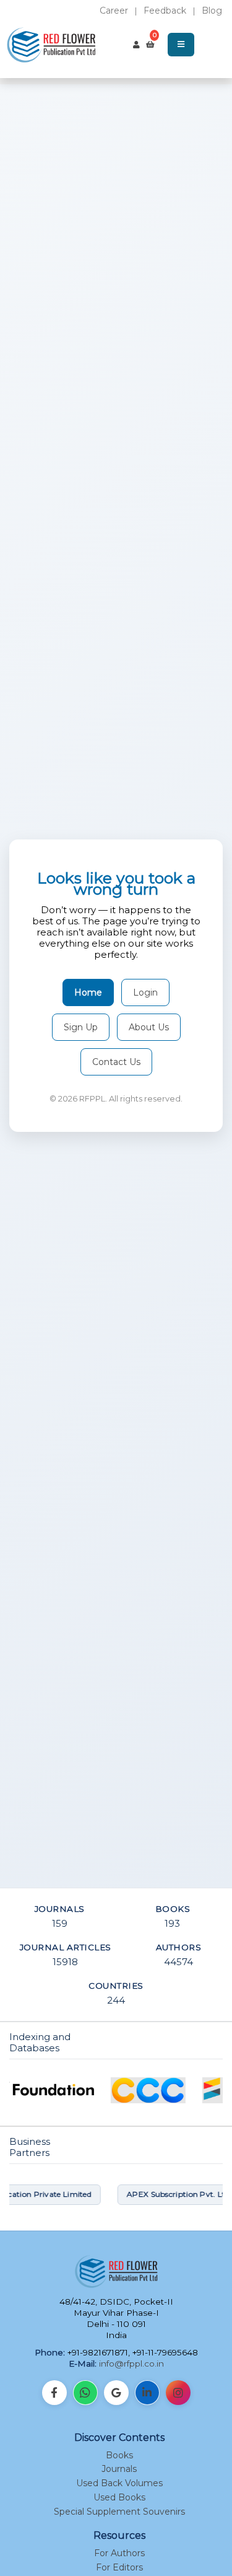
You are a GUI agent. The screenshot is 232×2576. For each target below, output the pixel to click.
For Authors (119, 2553)
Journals (119, 2469)
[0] (150, 45)
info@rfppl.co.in (131, 2364)
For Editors (119, 2567)
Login (145, 992)
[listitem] (54, 2393)
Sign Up (81, 1027)
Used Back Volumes (119, 2483)
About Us (149, 1027)
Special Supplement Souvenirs (119, 2512)
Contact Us (116, 1062)
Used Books (119, 2497)
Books (119, 2455)
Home (88, 992)
